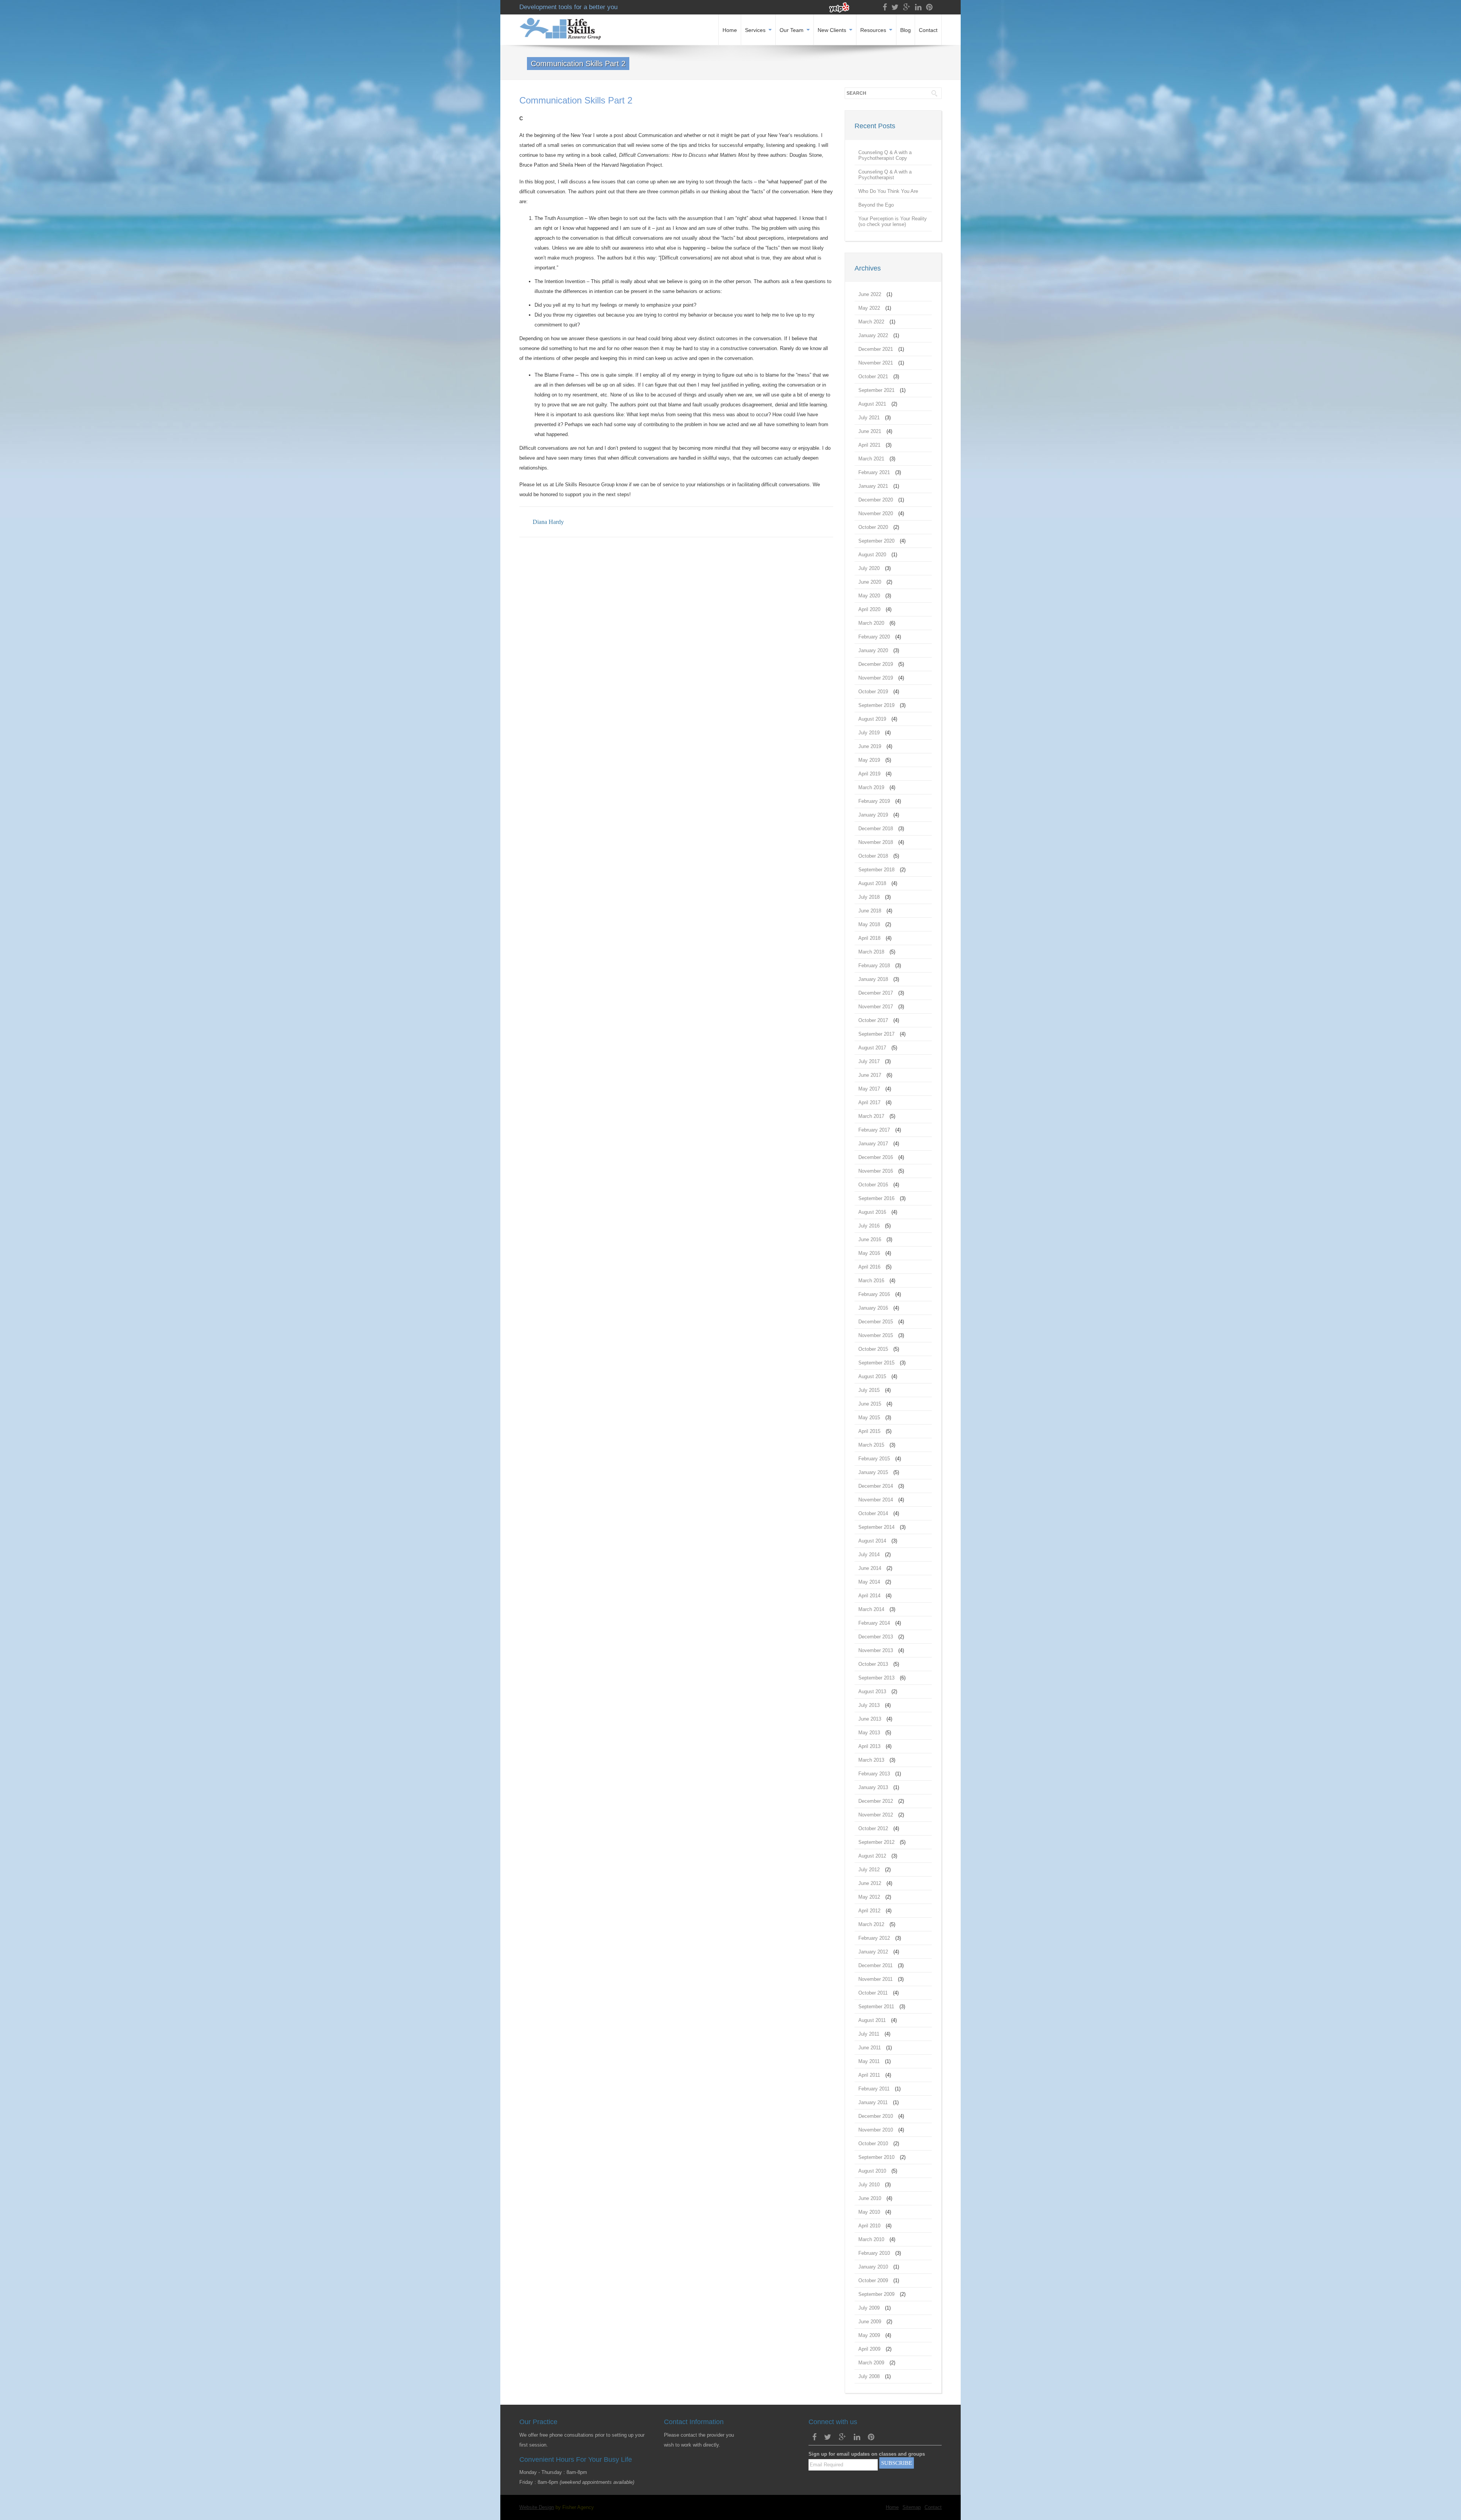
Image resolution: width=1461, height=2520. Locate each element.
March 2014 (871, 1609)
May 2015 (869, 1418)
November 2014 (876, 1500)
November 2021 (876, 363)
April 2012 (869, 1911)
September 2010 (876, 2157)
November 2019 (876, 678)
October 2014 (873, 1513)
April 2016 (869, 1267)
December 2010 (876, 2116)
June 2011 (870, 2048)
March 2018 (871, 952)
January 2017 (873, 1144)
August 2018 (872, 883)
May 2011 (869, 2061)
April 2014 (869, 1596)
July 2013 (869, 1705)
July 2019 (869, 733)
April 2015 (869, 1431)
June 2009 (870, 2322)
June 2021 (870, 431)
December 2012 (876, 1801)
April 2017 (869, 1102)
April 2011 (869, 2075)
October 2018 (873, 856)
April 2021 (869, 445)
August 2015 (872, 1376)
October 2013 (873, 1664)
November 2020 (876, 513)
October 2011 (873, 1993)
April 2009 (869, 2349)
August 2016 (872, 1212)
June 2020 (870, 582)
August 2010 (872, 2171)
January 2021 (873, 486)
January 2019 (873, 815)
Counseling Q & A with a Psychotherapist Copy (885, 155)
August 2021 (872, 404)
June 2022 (870, 294)
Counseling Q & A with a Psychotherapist (885, 175)
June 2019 (870, 746)
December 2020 (876, 500)
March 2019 (871, 787)
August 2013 (872, 1691)
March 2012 (871, 1924)
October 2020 (873, 527)
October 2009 (873, 2280)
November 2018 (876, 842)
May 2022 (869, 308)
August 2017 (872, 1048)
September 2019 (876, 705)
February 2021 (874, 472)
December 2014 (876, 1486)
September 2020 (876, 541)
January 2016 (873, 1308)
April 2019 (869, 774)
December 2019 (876, 664)
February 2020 (874, 637)
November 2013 (876, 1650)
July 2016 (869, 1226)
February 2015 (874, 1459)
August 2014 (872, 1541)
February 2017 (874, 1130)
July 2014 (869, 1555)
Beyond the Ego (876, 205)
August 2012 (872, 1856)
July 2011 (869, 2034)
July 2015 (869, 1390)
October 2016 (873, 1185)
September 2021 (876, 390)
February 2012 (874, 1938)
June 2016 (870, 1239)
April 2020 (869, 609)
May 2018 (869, 924)
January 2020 (873, 650)
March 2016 (871, 1281)
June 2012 (870, 1883)
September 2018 (876, 870)
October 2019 (873, 692)
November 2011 (875, 1979)
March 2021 (871, 459)
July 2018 (869, 897)
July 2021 (869, 418)
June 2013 (870, 1719)
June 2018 (870, 911)
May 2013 (869, 1733)
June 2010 (870, 2198)
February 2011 (874, 2089)
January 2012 (873, 1952)
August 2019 (872, 719)
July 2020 (869, 568)
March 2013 (871, 1760)
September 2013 (876, 1678)
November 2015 (876, 1335)
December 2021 (876, 349)
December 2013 (876, 1637)
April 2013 (869, 1746)
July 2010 (869, 2185)
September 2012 (876, 1842)
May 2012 (869, 1897)
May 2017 (869, 1089)
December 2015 (876, 1322)
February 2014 (874, 1623)
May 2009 (869, 2335)
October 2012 (873, 1828)
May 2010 (869, 2212)
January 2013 (873, 1787)
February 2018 (874, 965)
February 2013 (874, 1774)
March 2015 (871, 1445)
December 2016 (876, 1157)
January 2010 (873, 2267)
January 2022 (873, 335)
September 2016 (876, 1198)
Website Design (537, 2507)
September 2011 (876, 2007)
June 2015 (870, 1404)
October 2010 (873, 2144)
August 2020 (872, 555)
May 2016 (869, 1253)
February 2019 (874, 801)
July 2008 (869, 2376)
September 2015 (876, 1363)
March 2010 (871, 2239)
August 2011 (872, 2020)
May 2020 (869, 596)
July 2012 (869, 1870)
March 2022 (871, 322)
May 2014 (869, 1582)
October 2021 (873, 376)
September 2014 (876, 1527)
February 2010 (874, 2253)
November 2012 (876, 1815)
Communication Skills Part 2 (576, 100)
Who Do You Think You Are (888, 191)
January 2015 (873, 1472)
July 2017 (869, 1061)
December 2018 (876, 829)
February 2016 (874, 1294)
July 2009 (869, 2308)
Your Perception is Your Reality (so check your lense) (893, 221)
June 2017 (870, 1075)
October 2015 (873, 1349)
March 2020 (871, 623)
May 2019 (869, 760)
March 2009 (871, 2363)
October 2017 (873, 1020)
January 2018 (873, 979)
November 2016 (876, 1171)
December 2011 (875, 1965)
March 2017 (871, 1116)
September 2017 (876, 1034)
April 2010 (869, 2226)
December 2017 (876, 993)
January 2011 (873, 2102)
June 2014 (870, 1568)
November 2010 (876, 2130)
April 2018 (869, 938)
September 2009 (876, 2294)
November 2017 (876, 1007)
